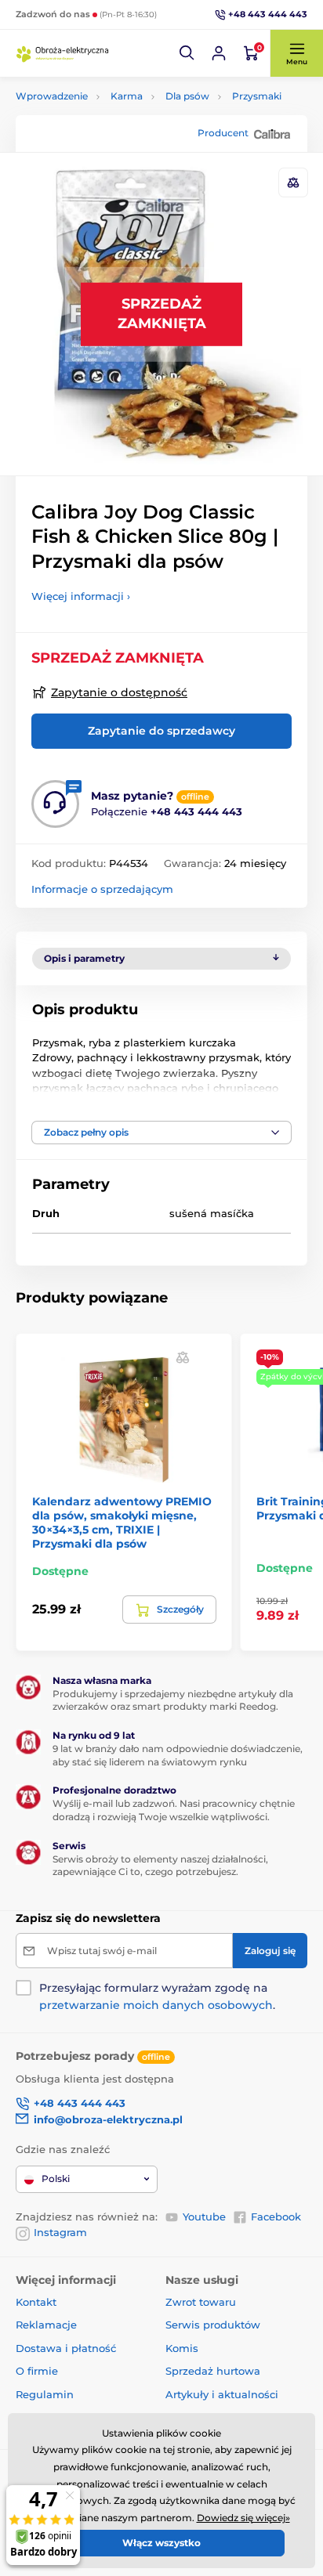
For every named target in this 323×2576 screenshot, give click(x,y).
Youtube (204, 2217)
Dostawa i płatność (66, 2348)
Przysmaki (257, 96)
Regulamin (45, 2394)
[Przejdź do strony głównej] (63, 53)
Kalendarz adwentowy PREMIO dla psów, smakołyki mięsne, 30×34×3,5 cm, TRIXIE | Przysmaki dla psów (122, 1523)
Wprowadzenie (52, 96)
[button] (187, 53)
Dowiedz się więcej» (243, 2518)
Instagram (60, 2232)
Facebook (276, 2217)
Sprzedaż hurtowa (213, 2371)
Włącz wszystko (161, 2543)
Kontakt (36, 2302)
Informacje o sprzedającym (102, 889)
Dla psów (187, 96)
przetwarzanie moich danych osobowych (156, 2005)
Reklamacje (46, 2325)
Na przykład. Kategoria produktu (136, 122)
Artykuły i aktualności (222, 2394)
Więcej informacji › (81, 596)
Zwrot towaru (201, 2302)
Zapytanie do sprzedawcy (161, 731)
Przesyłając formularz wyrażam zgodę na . (157, 1996)
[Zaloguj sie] (219, 53)
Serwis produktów (213, 2325)
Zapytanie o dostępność (119, 692)
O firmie (37, 2371)
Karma (127, 96)
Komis (182, 2348)
